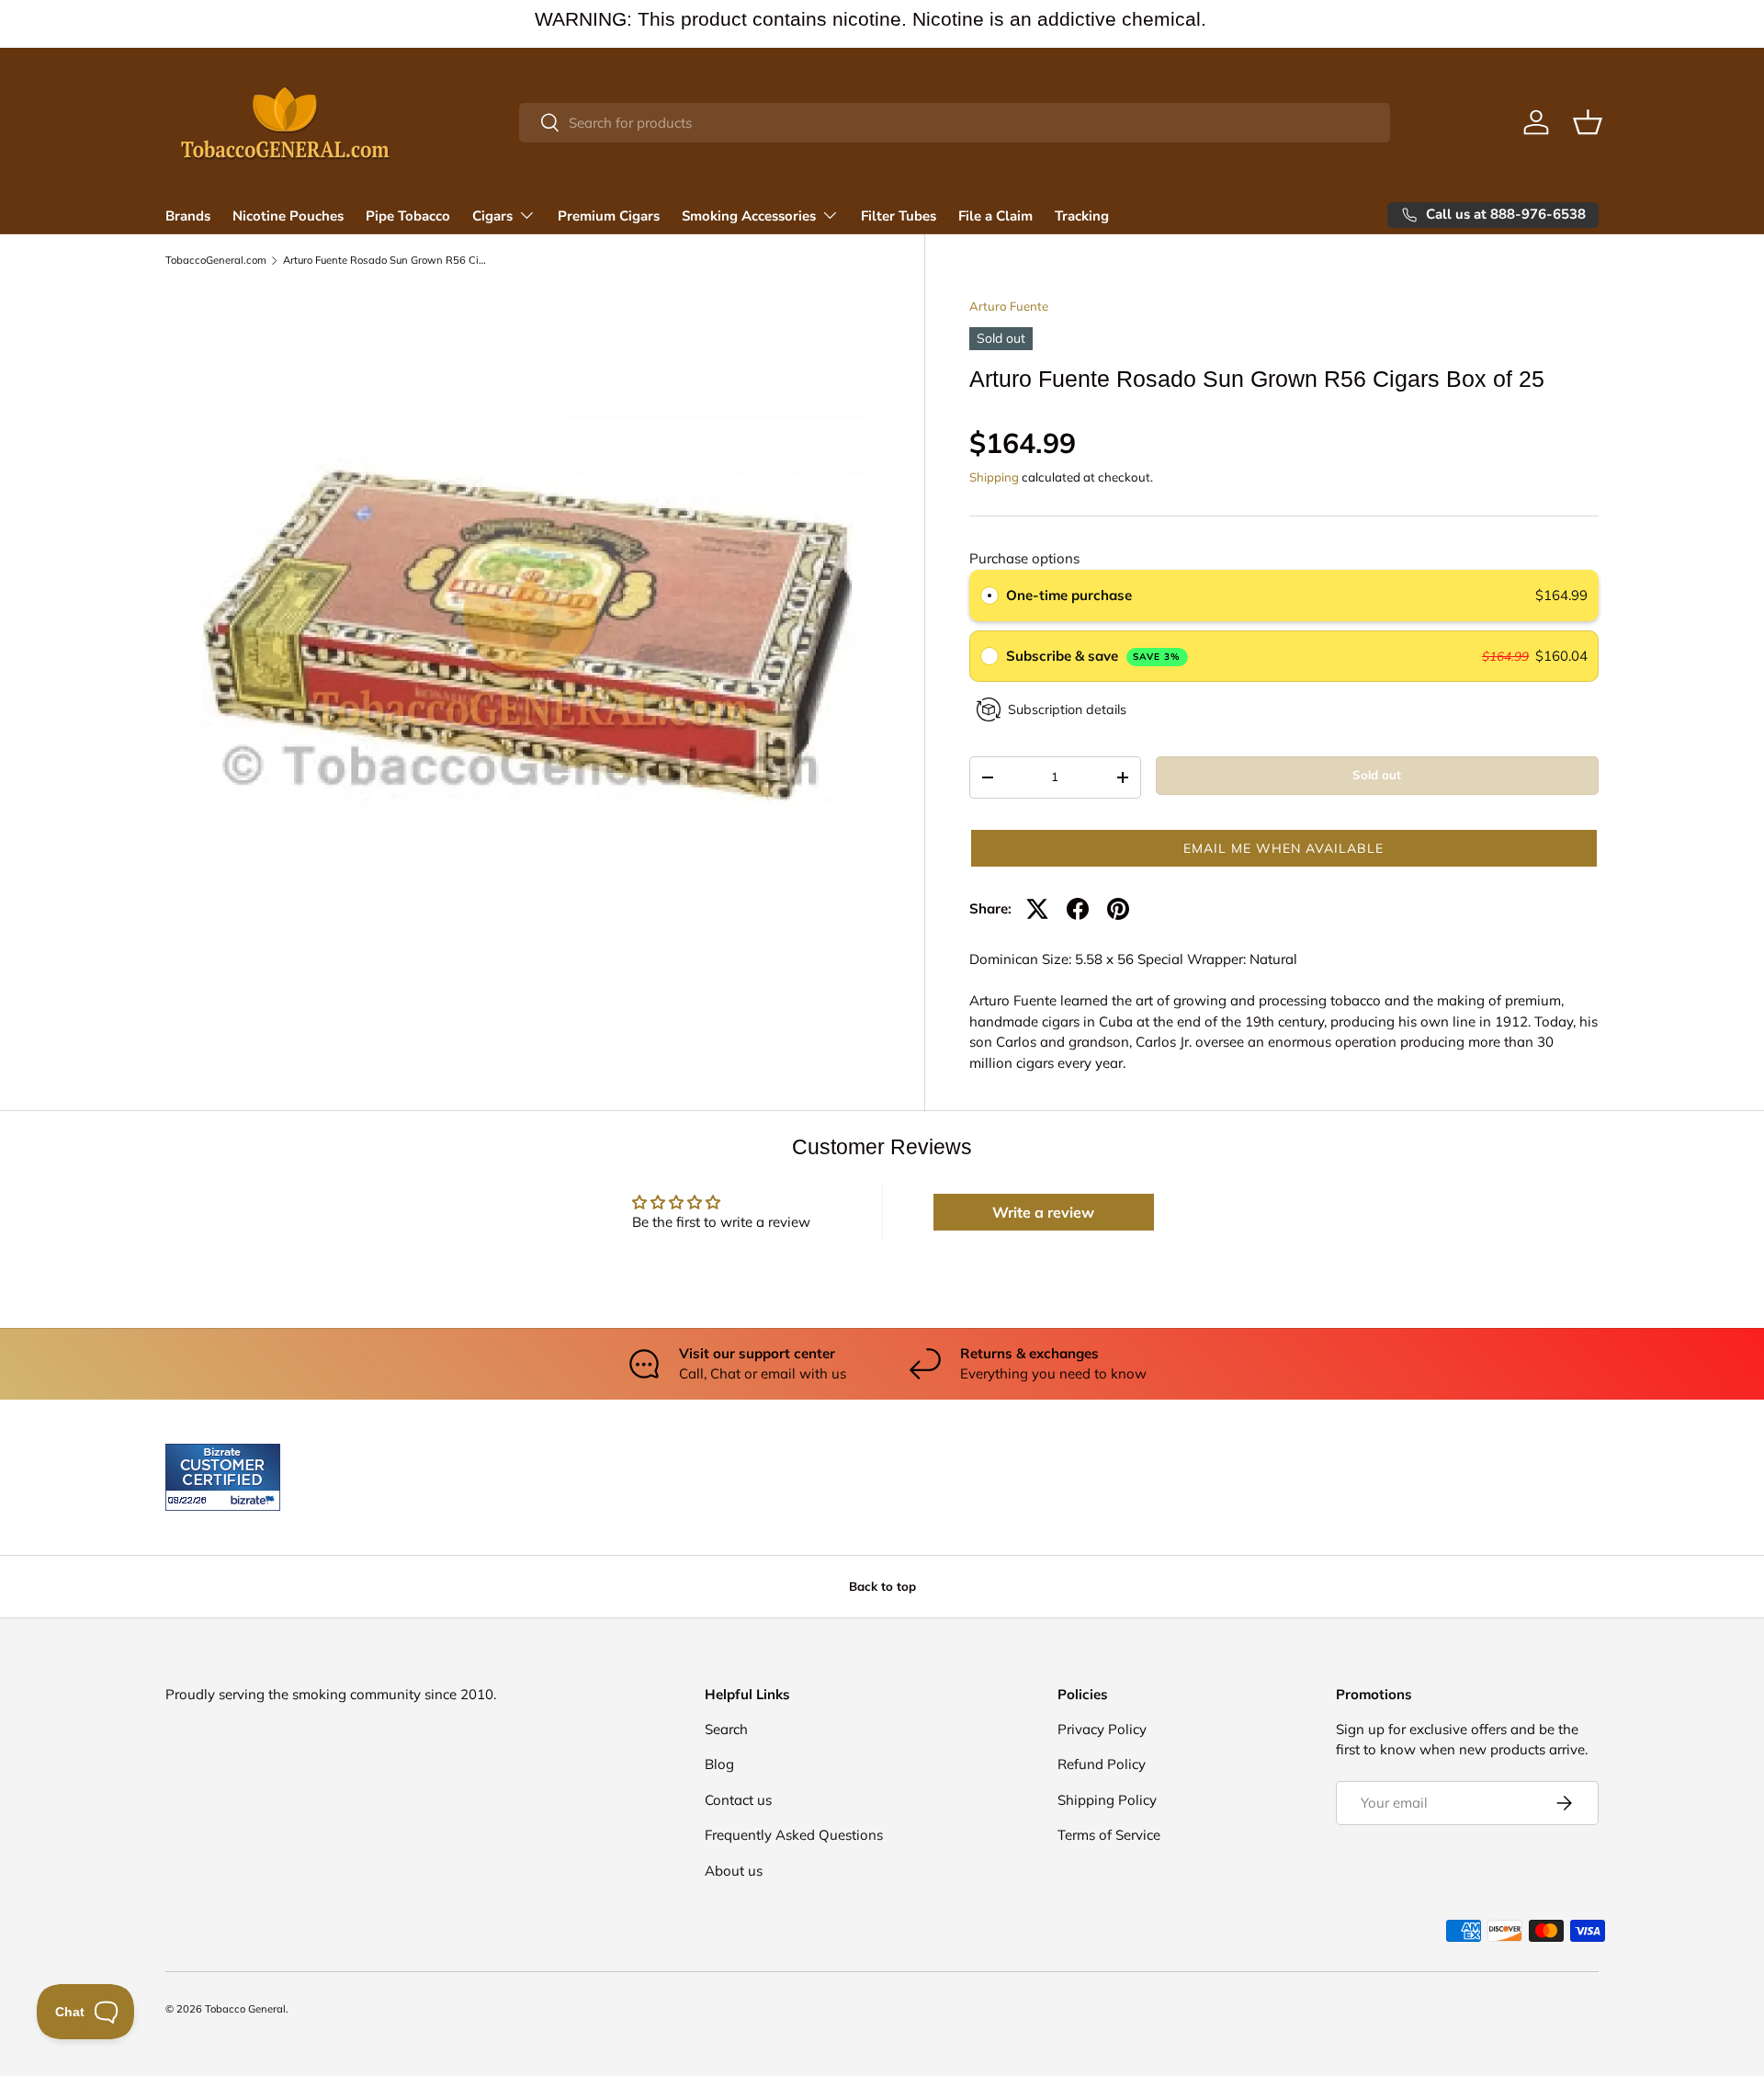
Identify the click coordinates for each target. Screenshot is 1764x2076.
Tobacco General (245, 2009)
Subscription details (1067, 709)
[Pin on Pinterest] (1118, 909)
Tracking (1082, 216)
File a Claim (995, 216)
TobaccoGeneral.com (216, 261)
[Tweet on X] (1037, 909)
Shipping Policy (1107, 1800)
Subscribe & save (1094, 656)
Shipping (994, 477)
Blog (719, 1764)
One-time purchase (1069, 595)
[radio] (989, 596)
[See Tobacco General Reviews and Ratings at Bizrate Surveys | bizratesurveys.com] (223, 1477)
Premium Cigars (609, 216)
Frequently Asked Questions (794, 1835)
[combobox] (955, 123)
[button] (1588, 122)
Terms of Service (1109, 1835)
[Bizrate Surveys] (191, 1500)
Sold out (1377, 775)
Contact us (738, 1800)
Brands (188, 216)
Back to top (882, 1586)
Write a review (1043, 1212)
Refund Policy (1102, 1764)
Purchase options (1024, 558)
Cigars (492, 216)
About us (734, 1871)
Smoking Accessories (749, 216)
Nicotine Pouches (288, 216)
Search (726, 1729)
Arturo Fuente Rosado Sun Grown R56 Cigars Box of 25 (386, 261)
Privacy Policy (1102, 1729)
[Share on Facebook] (1078, 909)
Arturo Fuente (1009, 306)
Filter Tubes (899, 216)
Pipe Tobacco (408, 216)
